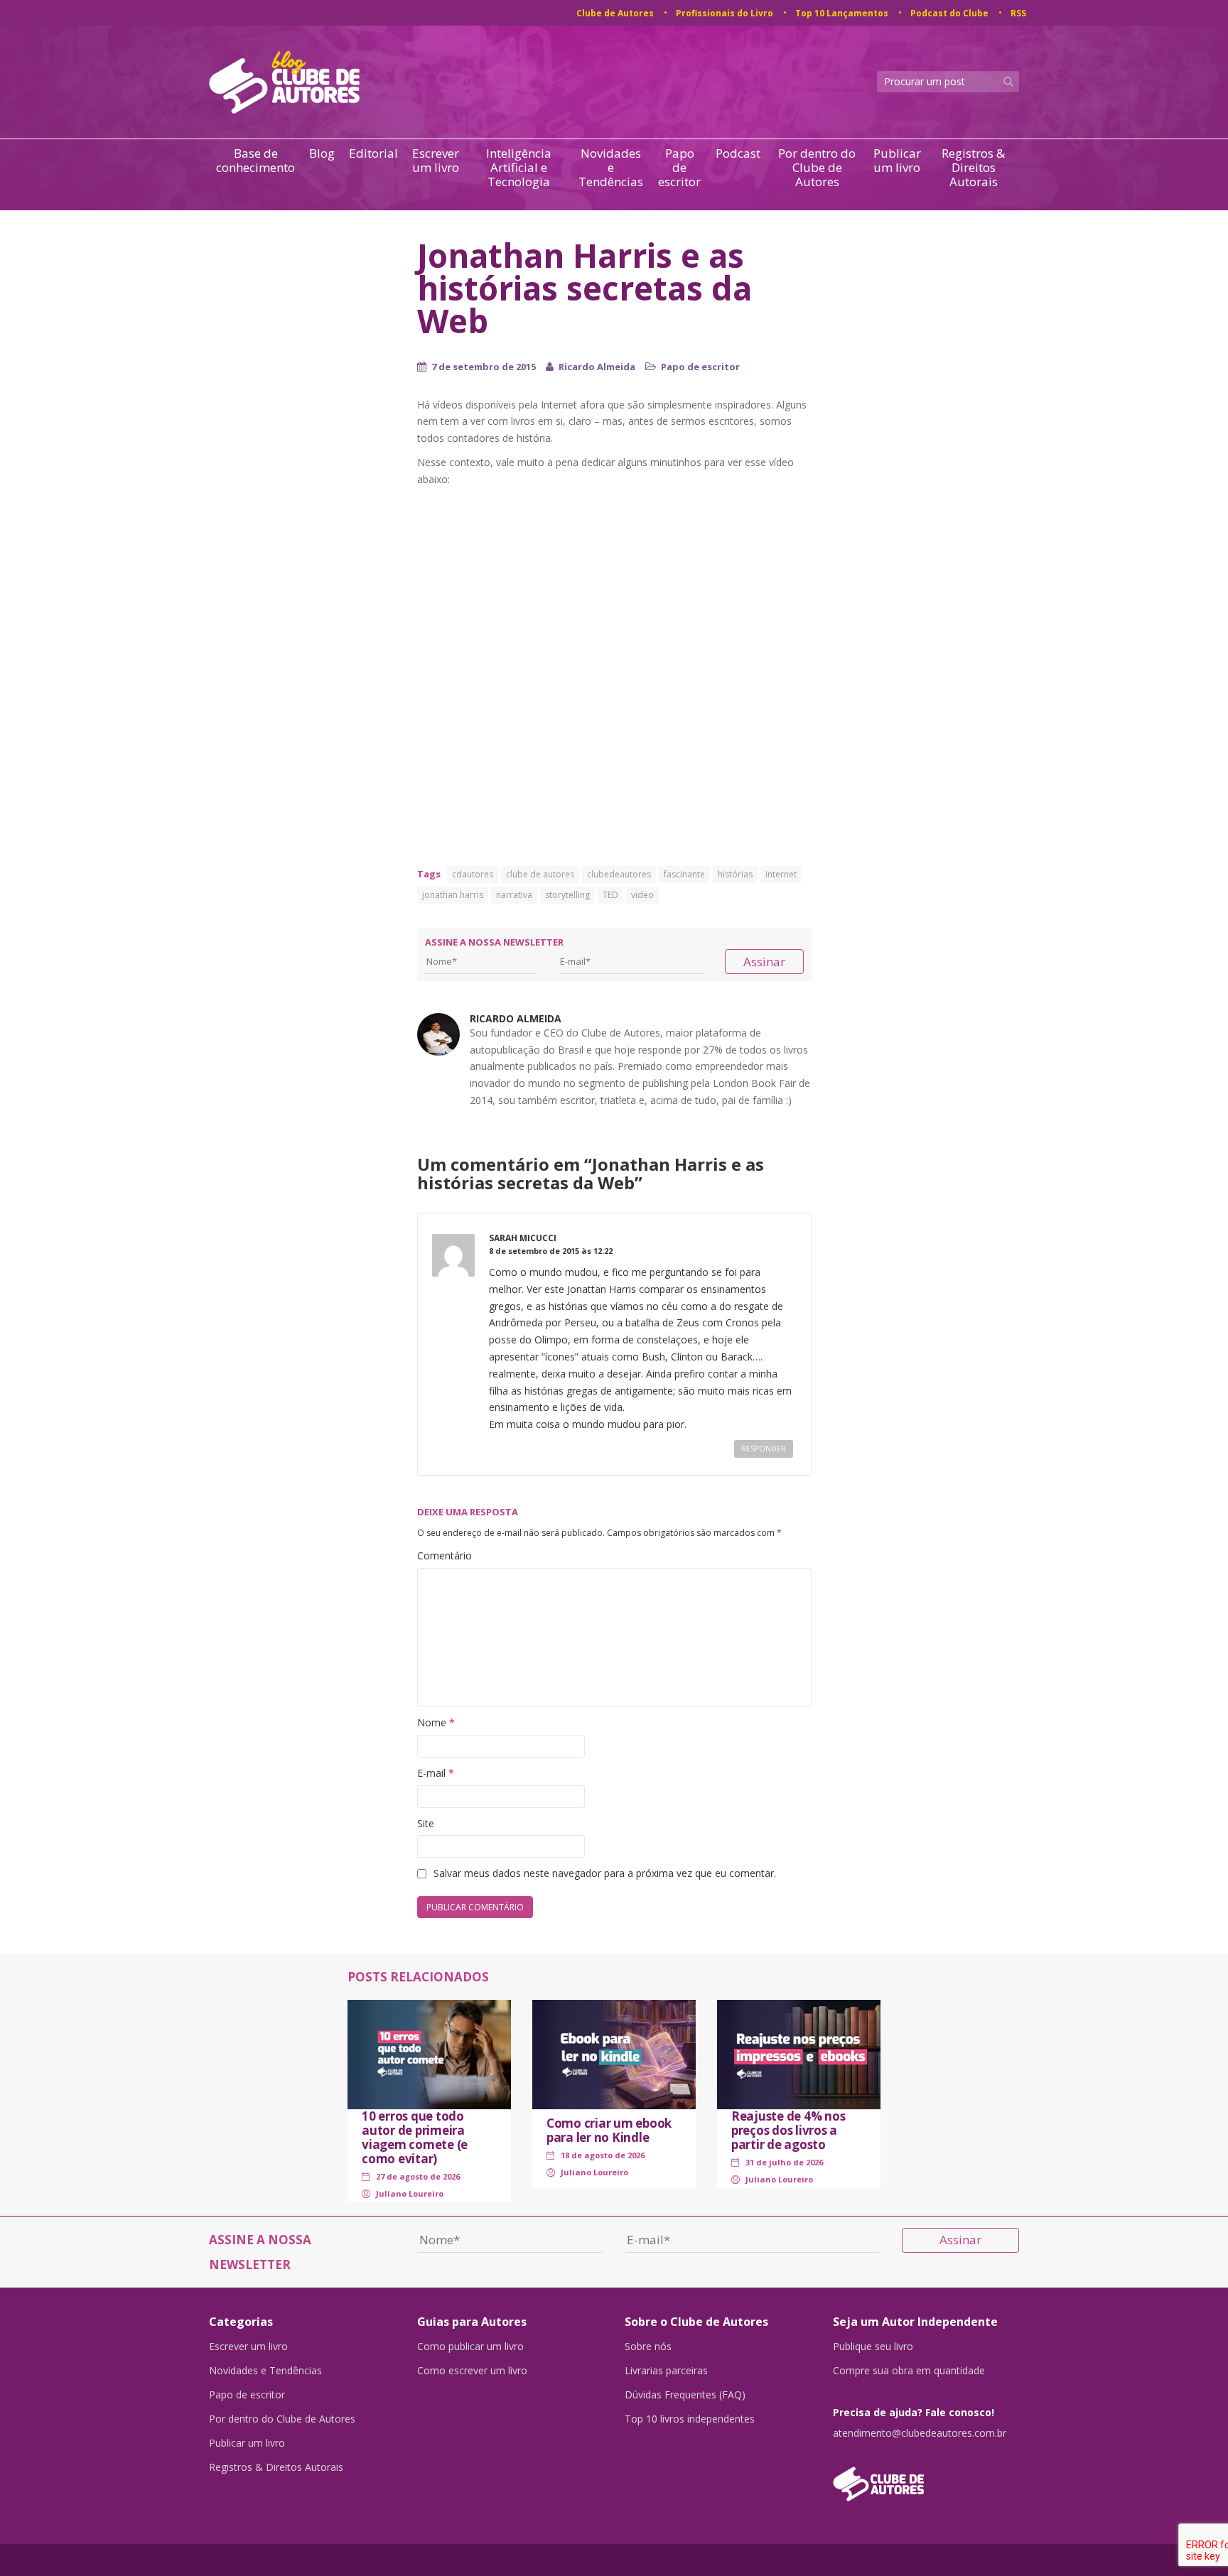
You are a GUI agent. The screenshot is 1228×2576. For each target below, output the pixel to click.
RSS (1018, 13)
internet (781, 874)
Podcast (738, 154)
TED (610, 895)
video (642, 895)
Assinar (764, 962)
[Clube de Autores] (926, 2477)
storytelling (567, 895)
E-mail (436, 1773)
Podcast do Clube (949, 13)
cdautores (473, 874)
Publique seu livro (873, 2347)
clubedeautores (619, 874)
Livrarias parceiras (666, 2371)
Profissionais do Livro (725, 13)
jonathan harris (453, 895)
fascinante (684, 874)
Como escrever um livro (472, 2371)
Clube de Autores (615, 13)
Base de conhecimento (255, 161)
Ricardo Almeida (597, 367)
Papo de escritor (679, 168)
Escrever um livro (436, 161)
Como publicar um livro (470, 2347)
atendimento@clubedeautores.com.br (920, 2433)
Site (426, 1823)
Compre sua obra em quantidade (909, 2371)
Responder (764, 1449)
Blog (322, 154)
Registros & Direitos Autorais (973, 168)
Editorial (373, 154)
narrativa (514, 895)
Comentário (445, 1555)
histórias (735, 874)
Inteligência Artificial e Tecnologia (519, 168)
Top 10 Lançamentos (842, 13)
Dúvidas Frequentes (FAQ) (685, 2395)
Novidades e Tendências (611, 168)
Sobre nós (648, 2347)
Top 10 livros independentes (690, 2419)
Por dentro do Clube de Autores (817, 168)
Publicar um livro (897, 161)
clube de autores (540, 874)
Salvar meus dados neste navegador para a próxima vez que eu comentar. (605, 1873)
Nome (436, 1722)
